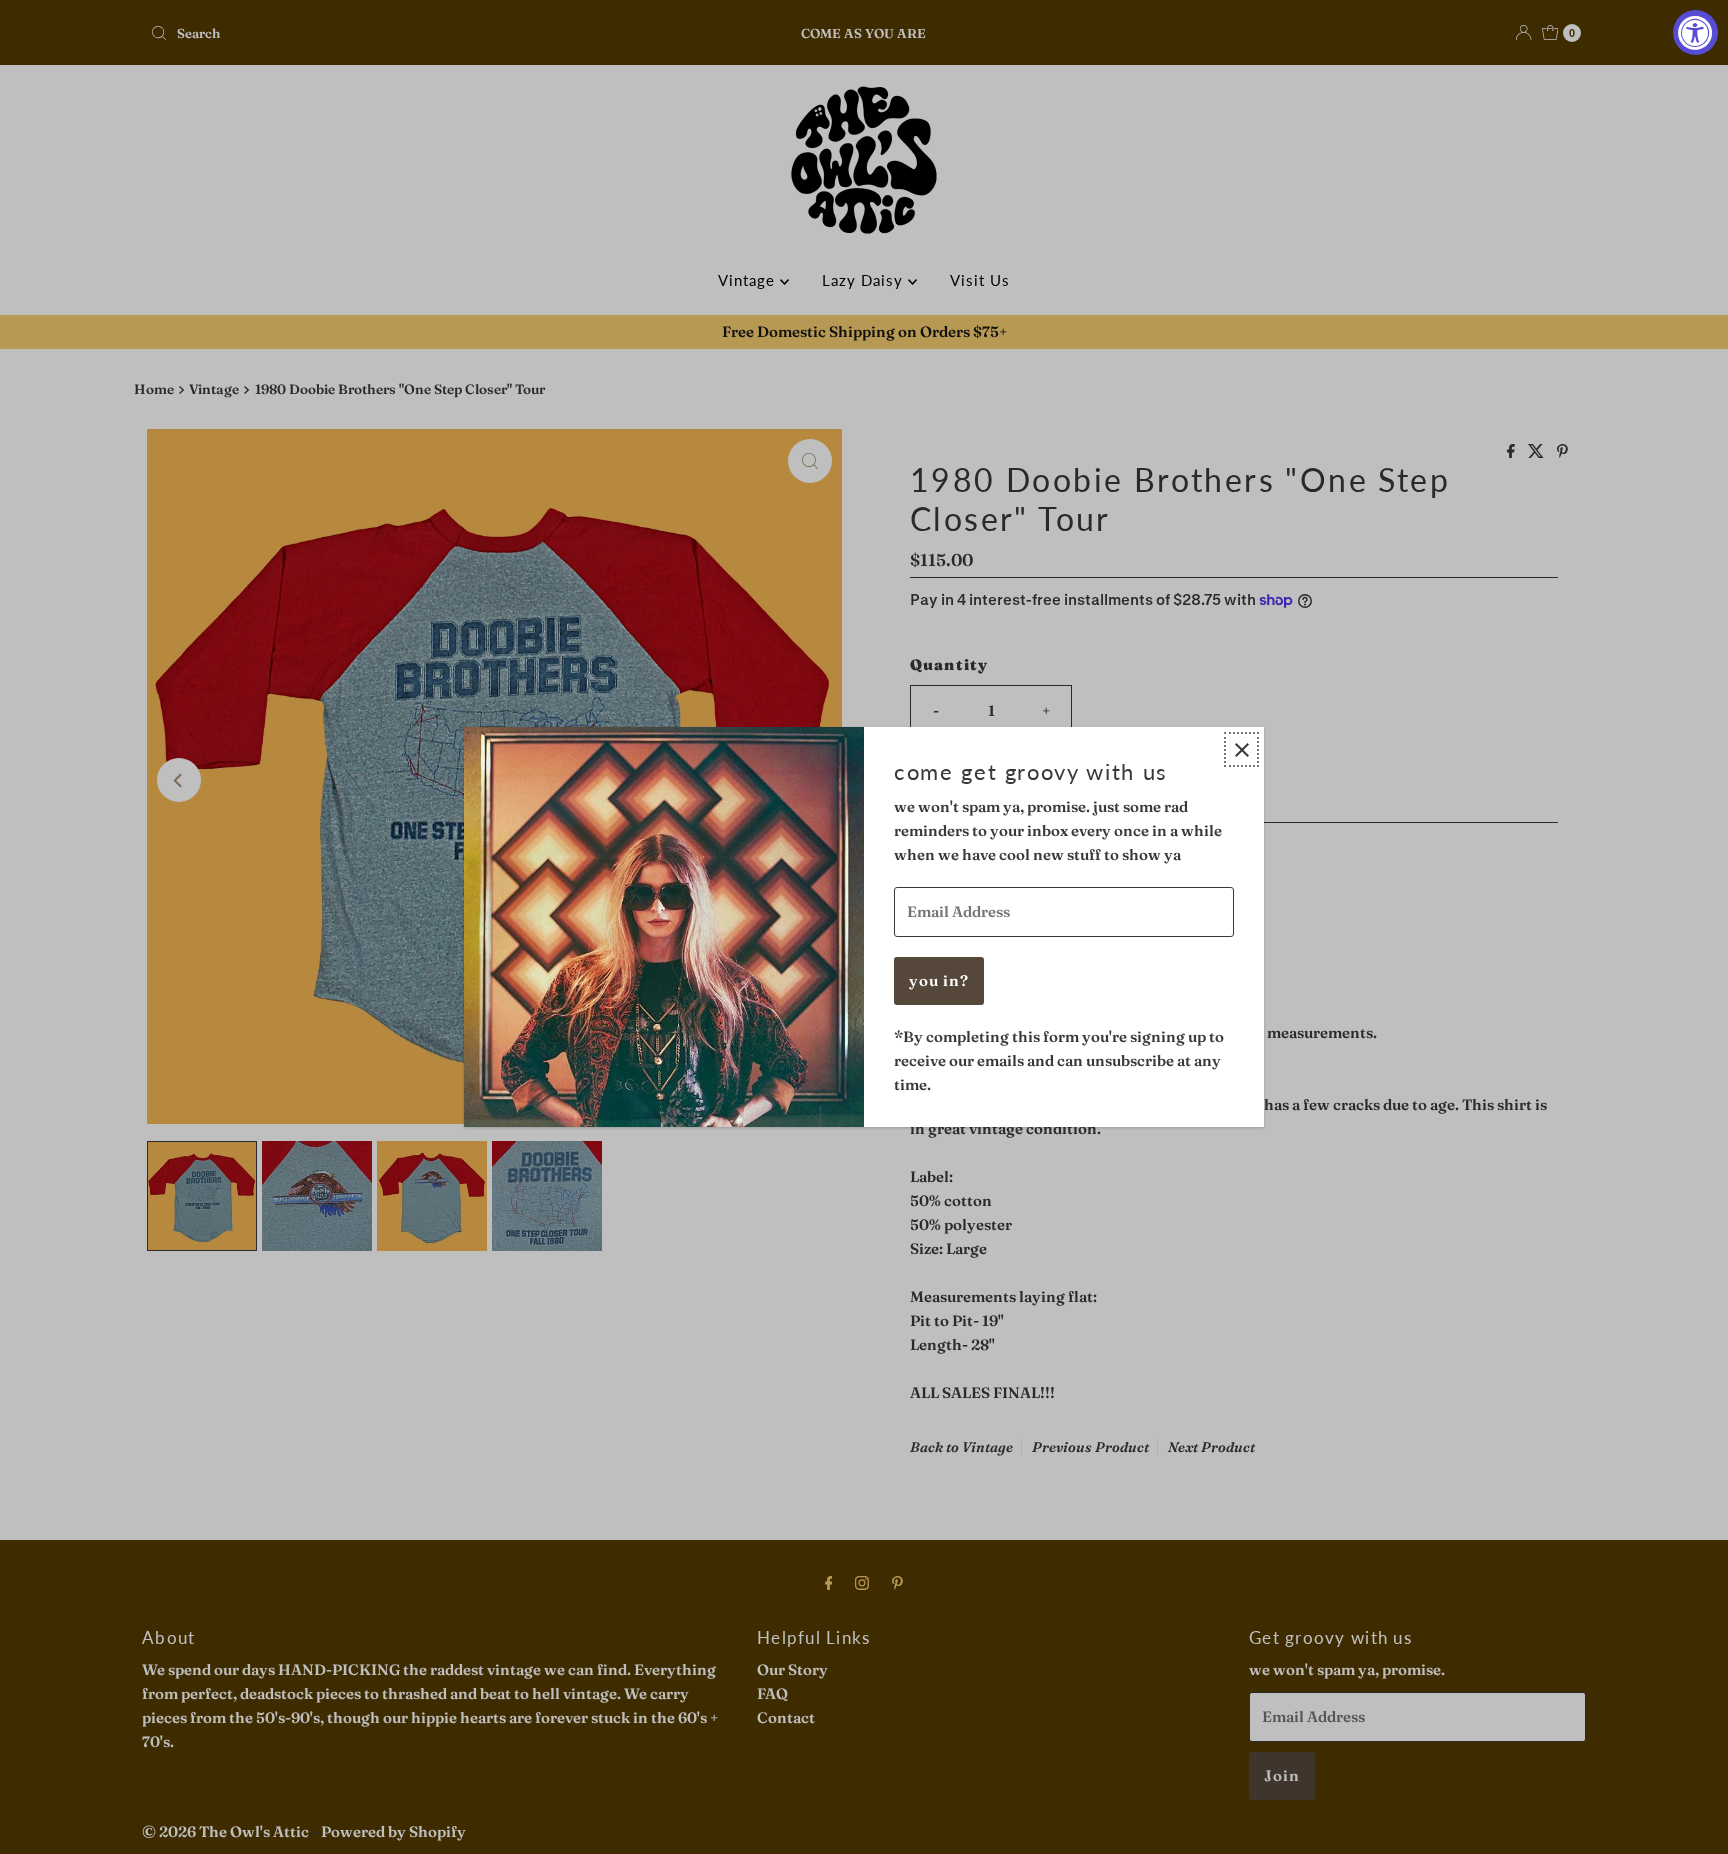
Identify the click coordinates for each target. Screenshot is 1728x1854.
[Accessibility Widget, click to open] (1695, 32)
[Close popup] (1241, 749)
